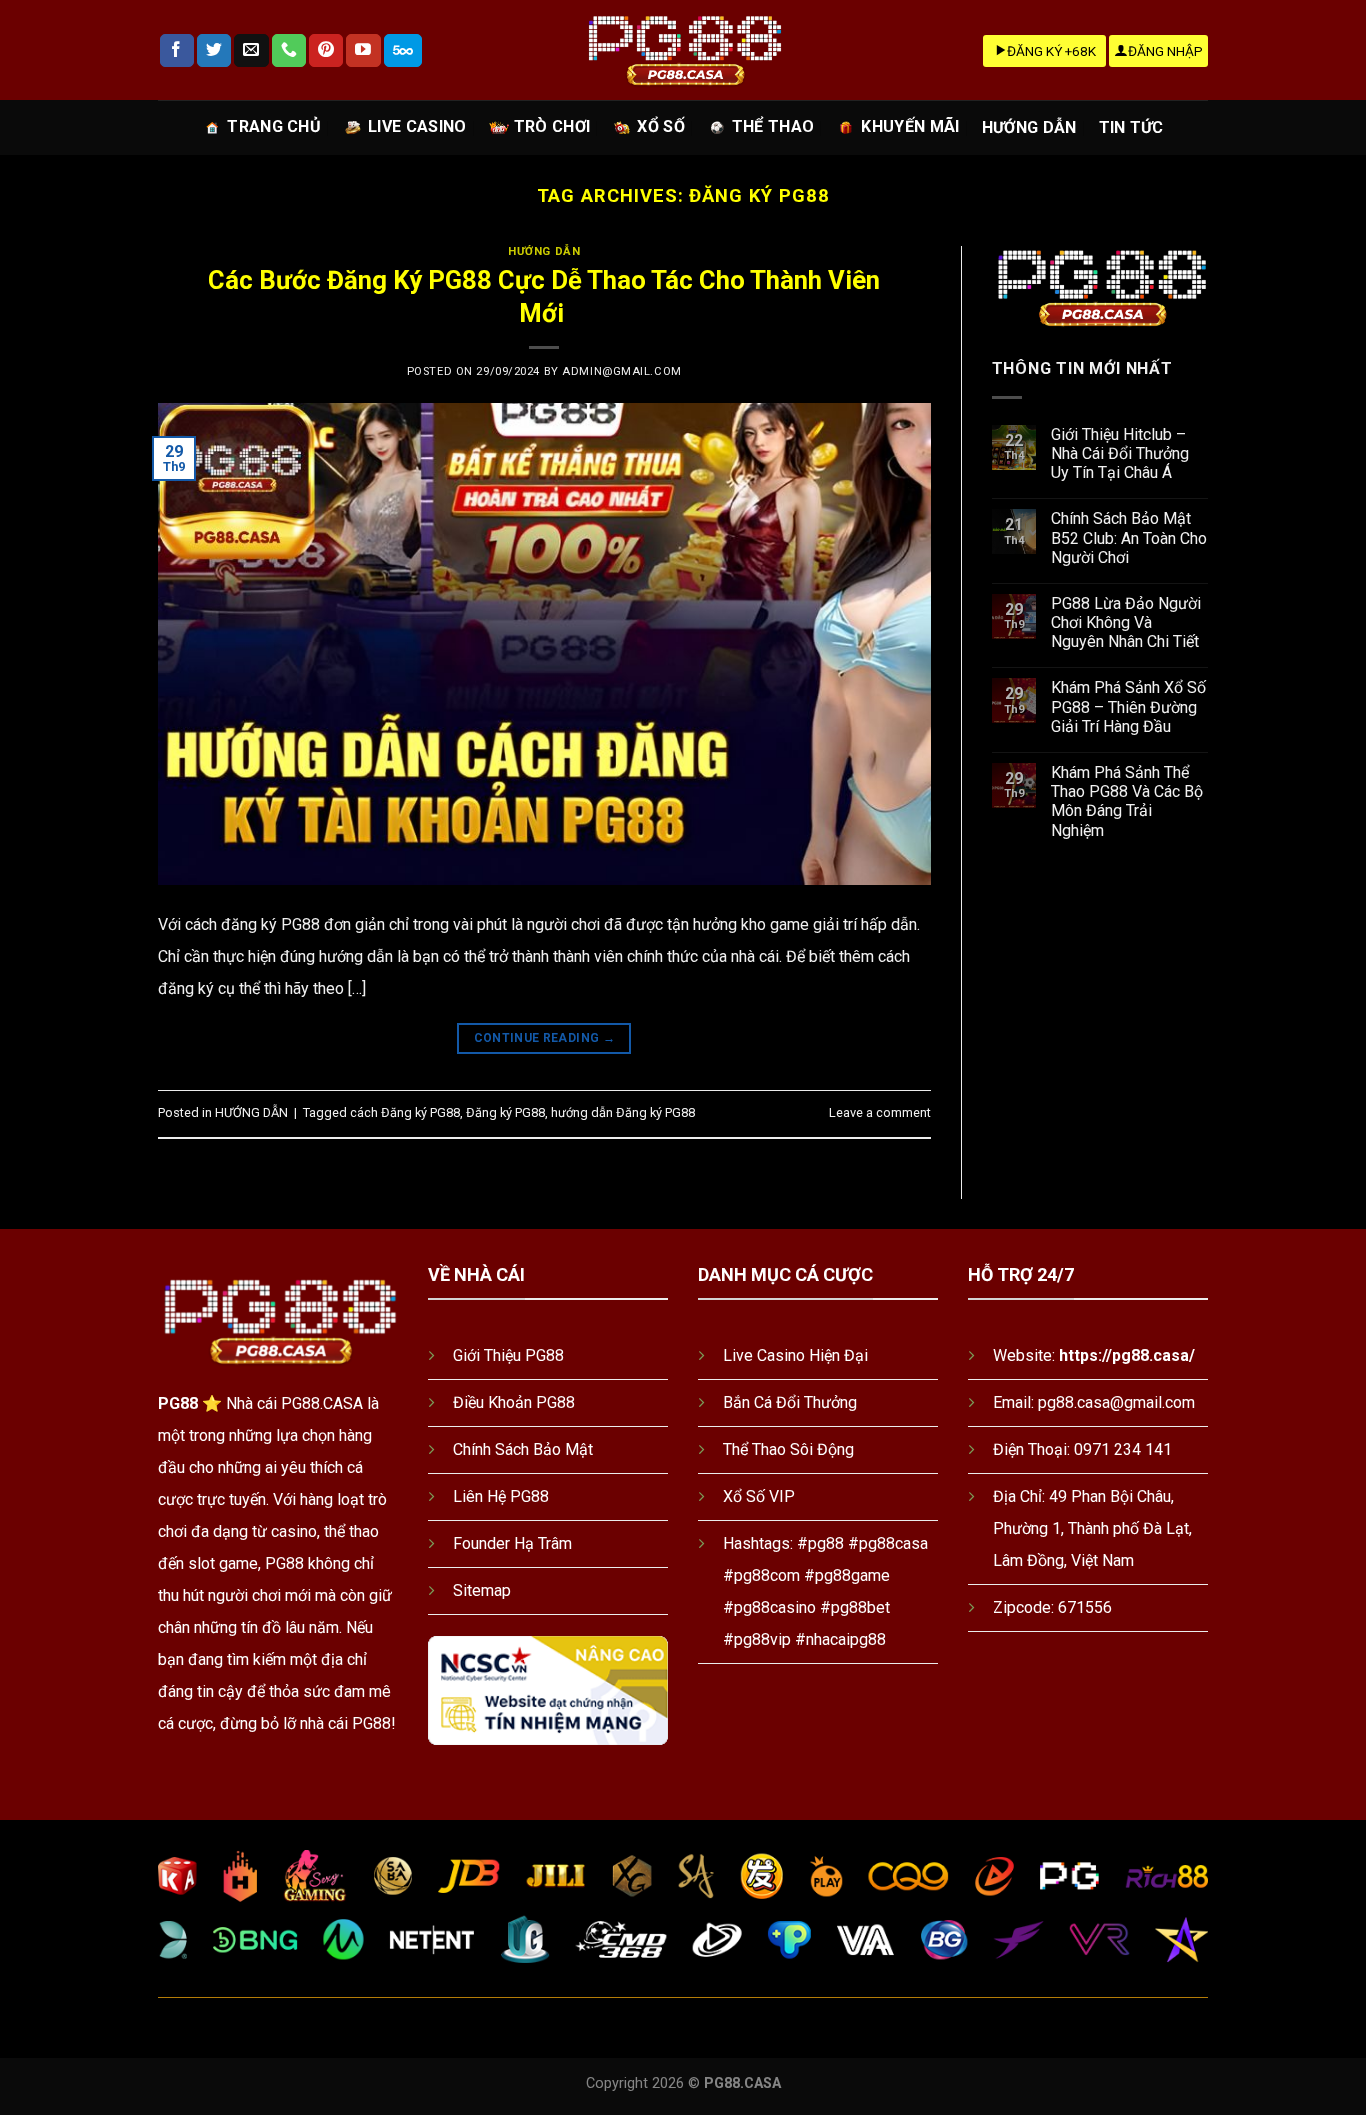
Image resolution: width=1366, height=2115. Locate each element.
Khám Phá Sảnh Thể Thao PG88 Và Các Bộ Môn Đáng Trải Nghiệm (1127, 801)
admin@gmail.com (621, 371)
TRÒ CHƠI (552, 126)
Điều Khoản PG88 (514, 1402)
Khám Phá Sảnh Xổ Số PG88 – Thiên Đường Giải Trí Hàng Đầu (1128, 706)
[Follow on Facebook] (177, 51)
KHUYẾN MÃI (910, 126)
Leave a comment (880, 1112)
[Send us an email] (251, 51)
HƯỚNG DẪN (1029, 127)
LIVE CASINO (417, 126)
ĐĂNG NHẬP (1165, 51)
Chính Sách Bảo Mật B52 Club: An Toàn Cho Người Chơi (1129, 537)
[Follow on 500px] (403, 51)
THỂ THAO (773, 126)
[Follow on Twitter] (214, 51)
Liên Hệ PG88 (501, 1496)
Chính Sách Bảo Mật (523, 1449)
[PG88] (683, 50)
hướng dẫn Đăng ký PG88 (623, 1112)
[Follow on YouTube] (363, 51)
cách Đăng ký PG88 (405, 1112)
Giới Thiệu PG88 (508, 1355)
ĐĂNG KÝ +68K (1051, 51)
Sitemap (482, 1590)
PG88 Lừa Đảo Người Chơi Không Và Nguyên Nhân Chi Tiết (1126, 622)
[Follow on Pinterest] (326, 51)
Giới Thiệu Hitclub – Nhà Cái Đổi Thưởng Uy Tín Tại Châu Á (1120, 453)
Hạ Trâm (543, 1543)
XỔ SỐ (661, 126)
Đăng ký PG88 (505, 1112)
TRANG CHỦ (274, 126)
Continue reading (545, 1038)
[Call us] (289, 51)
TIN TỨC (1131, 127)
